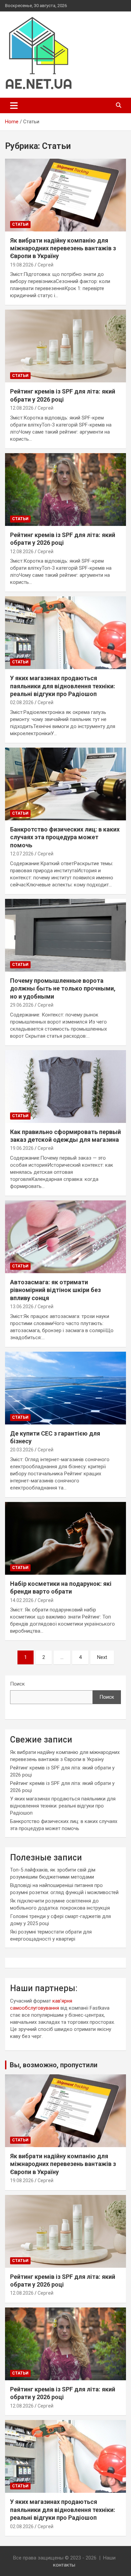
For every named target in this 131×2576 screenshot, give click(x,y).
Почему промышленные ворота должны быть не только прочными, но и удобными (63, 988)
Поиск (17, 1684)
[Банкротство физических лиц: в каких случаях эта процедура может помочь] (65, 784)
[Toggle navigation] (14, 105)
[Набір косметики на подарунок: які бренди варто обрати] (65, 1538)
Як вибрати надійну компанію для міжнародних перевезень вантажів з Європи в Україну (63, 248)
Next (102, 1657)
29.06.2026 (22, 1005)
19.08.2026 (22, 265)
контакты (64, 2565)
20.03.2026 (22, 1450)
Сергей (46, 265)
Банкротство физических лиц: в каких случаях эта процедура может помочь (65, 837)
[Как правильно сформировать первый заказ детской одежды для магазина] (65, 1086)
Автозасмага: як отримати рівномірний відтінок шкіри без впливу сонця (55, 1290)
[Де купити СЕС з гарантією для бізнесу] (65, 1388)
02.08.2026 (22, 702)
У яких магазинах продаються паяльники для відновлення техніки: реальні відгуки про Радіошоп (63, 686)
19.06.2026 (22, 1148)
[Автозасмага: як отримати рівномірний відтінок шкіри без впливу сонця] (65, 1237)
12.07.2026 (22, 854)
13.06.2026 (22, 1307)
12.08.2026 (22, 408)
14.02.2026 (22, 1600)
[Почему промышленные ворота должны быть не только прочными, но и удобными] (65, 935)
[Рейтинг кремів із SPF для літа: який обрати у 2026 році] (65, 346)
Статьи (20, 224)
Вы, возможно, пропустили (54, 2065)
